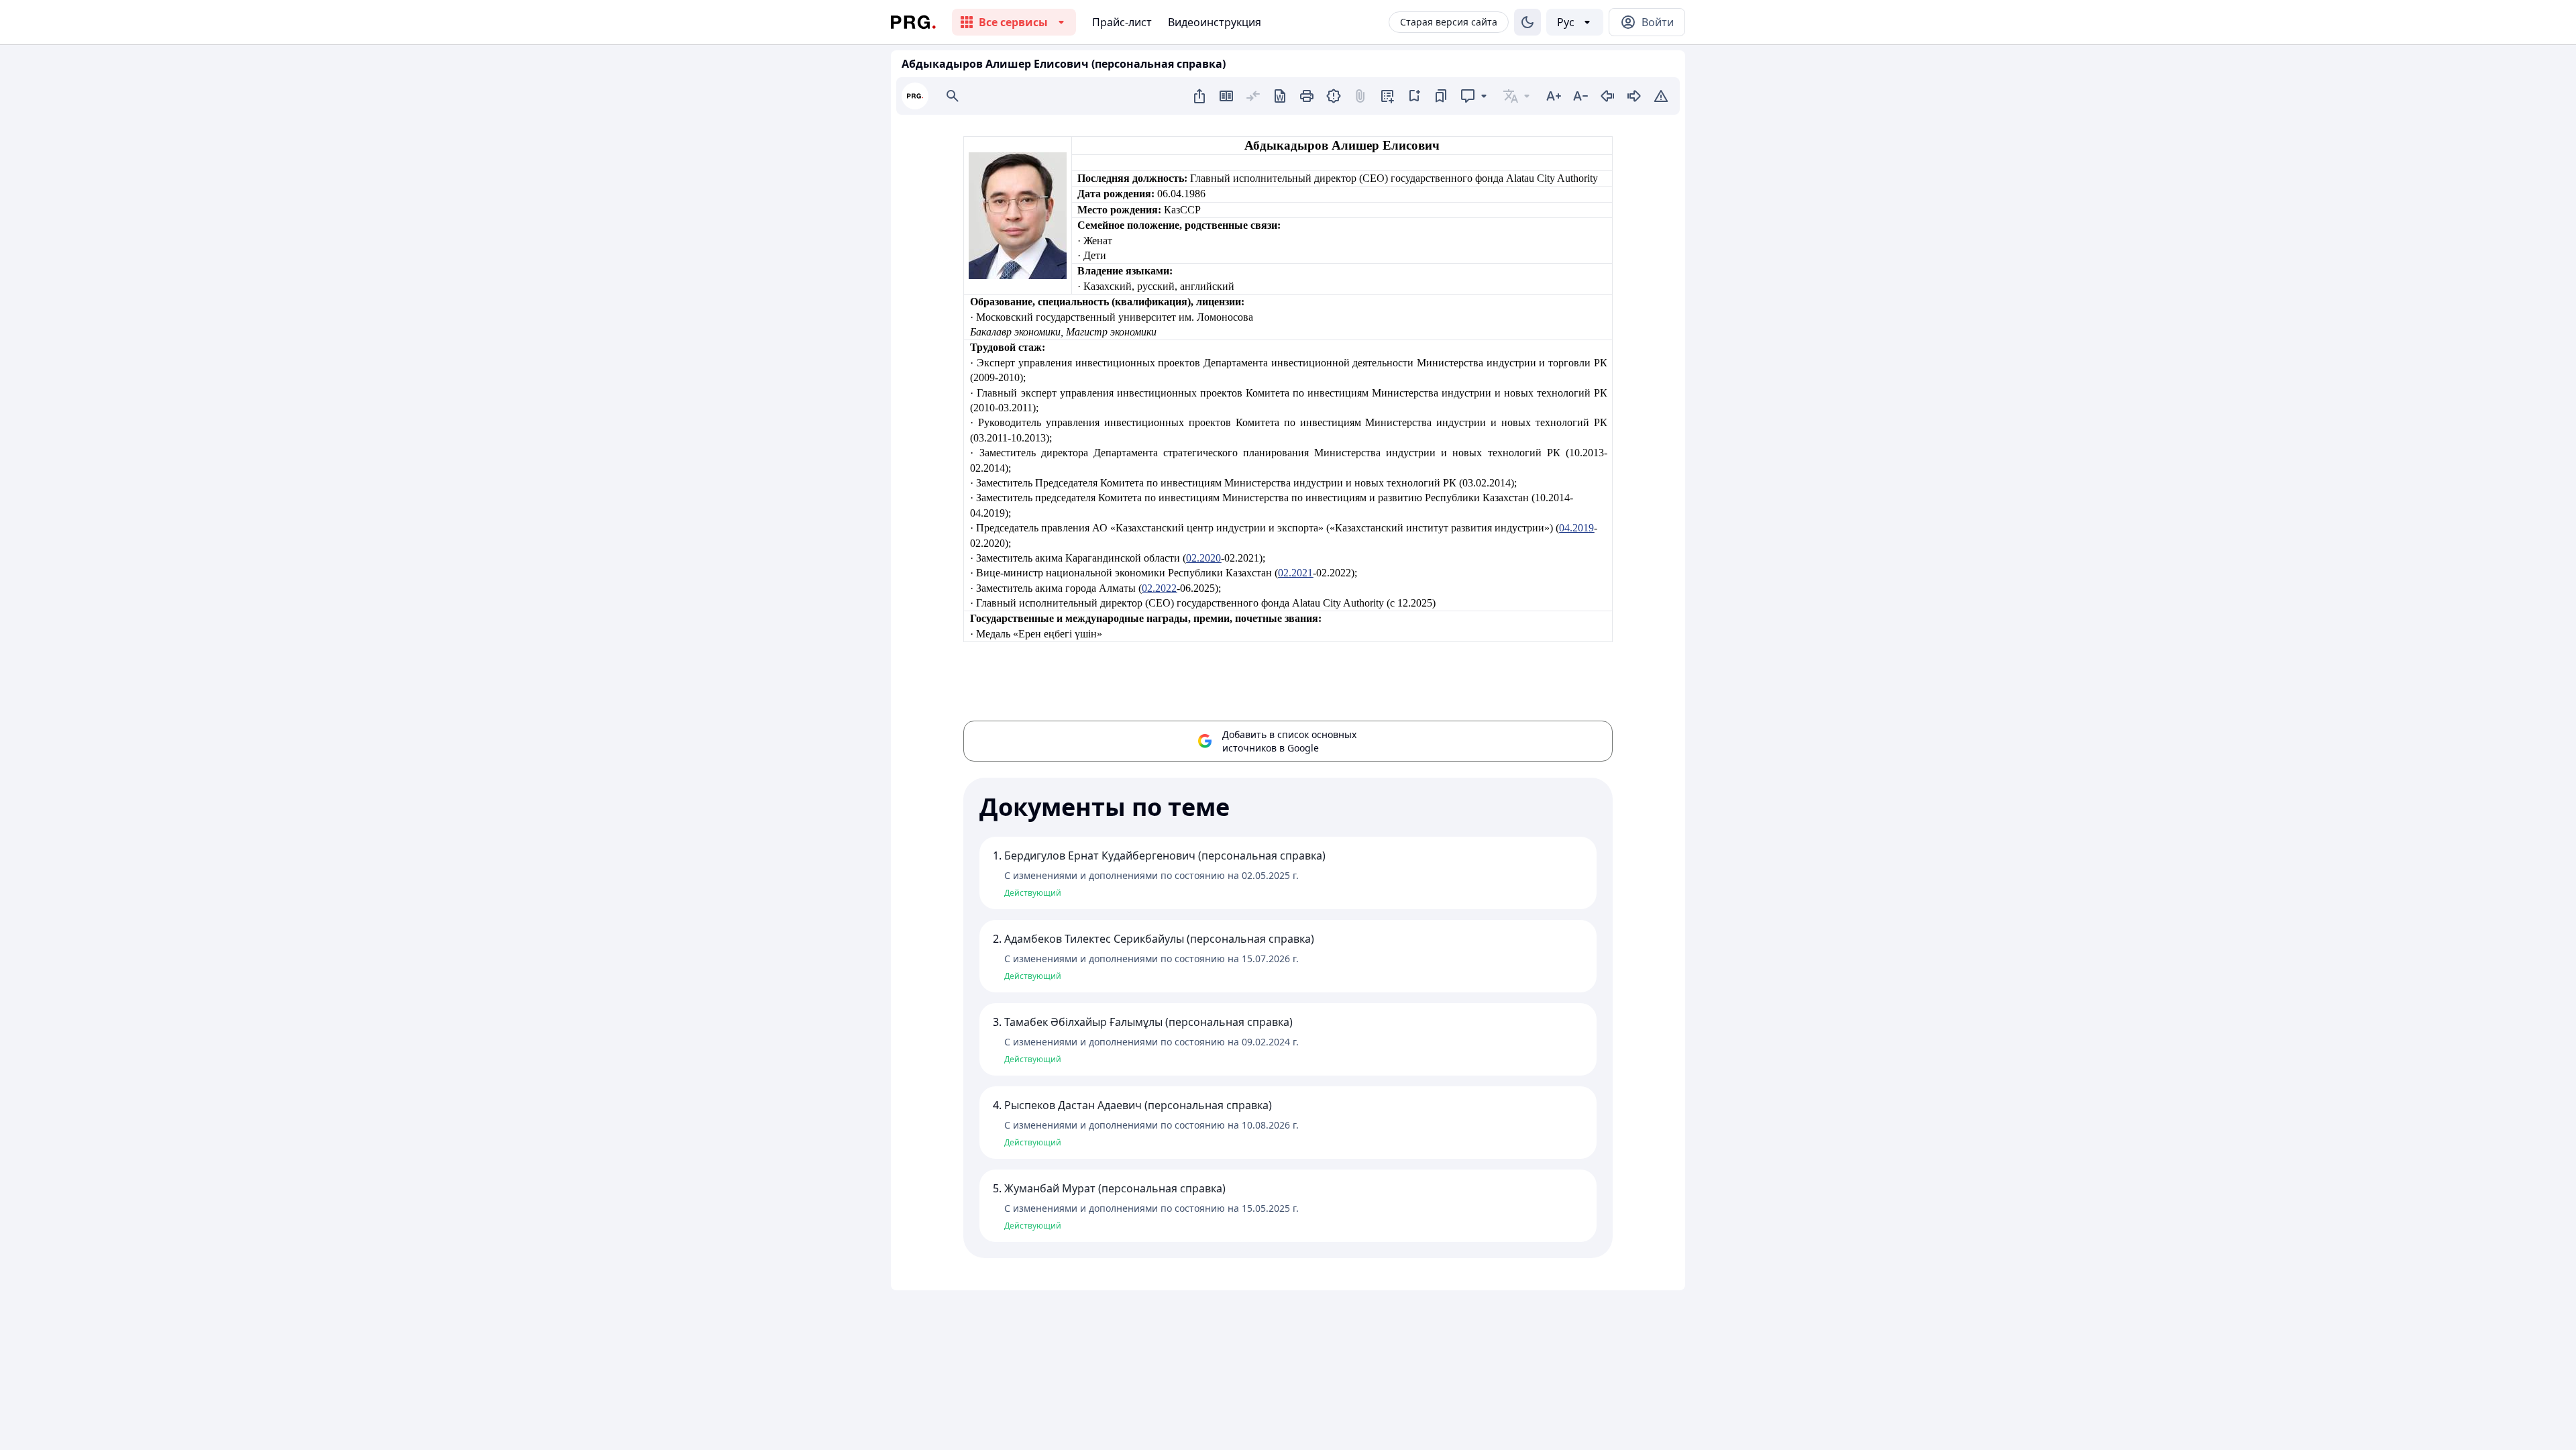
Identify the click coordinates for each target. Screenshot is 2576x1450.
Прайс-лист (1122, 22)
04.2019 (1576, 528)
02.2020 (1203, 558)
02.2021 (1295, 573)
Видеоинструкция (1215, 22)
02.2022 (1159, 588)
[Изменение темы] (1527, 22)
